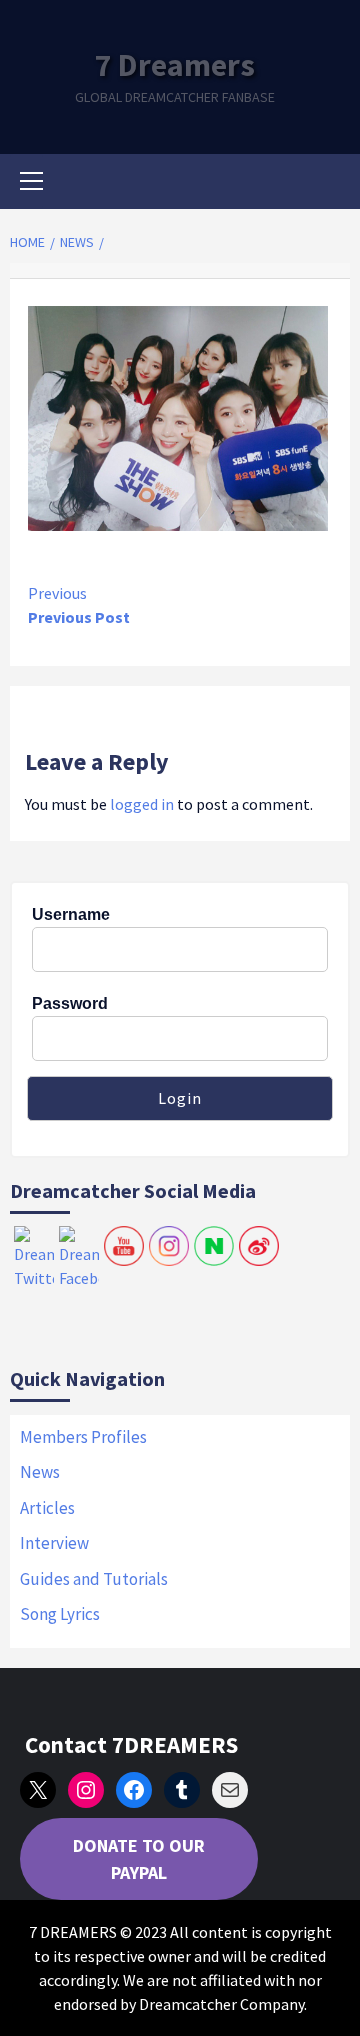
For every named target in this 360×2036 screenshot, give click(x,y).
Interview (54, 1543)
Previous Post (79, 605)
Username (71, 914)
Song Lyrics (60, 1614)
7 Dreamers (175, 65)
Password (70, 1003)
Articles (47, 1508)
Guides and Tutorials (94, 1579)
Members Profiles (83, 1437)
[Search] (327, 184)
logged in (142, 804)
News (40, 1472)
